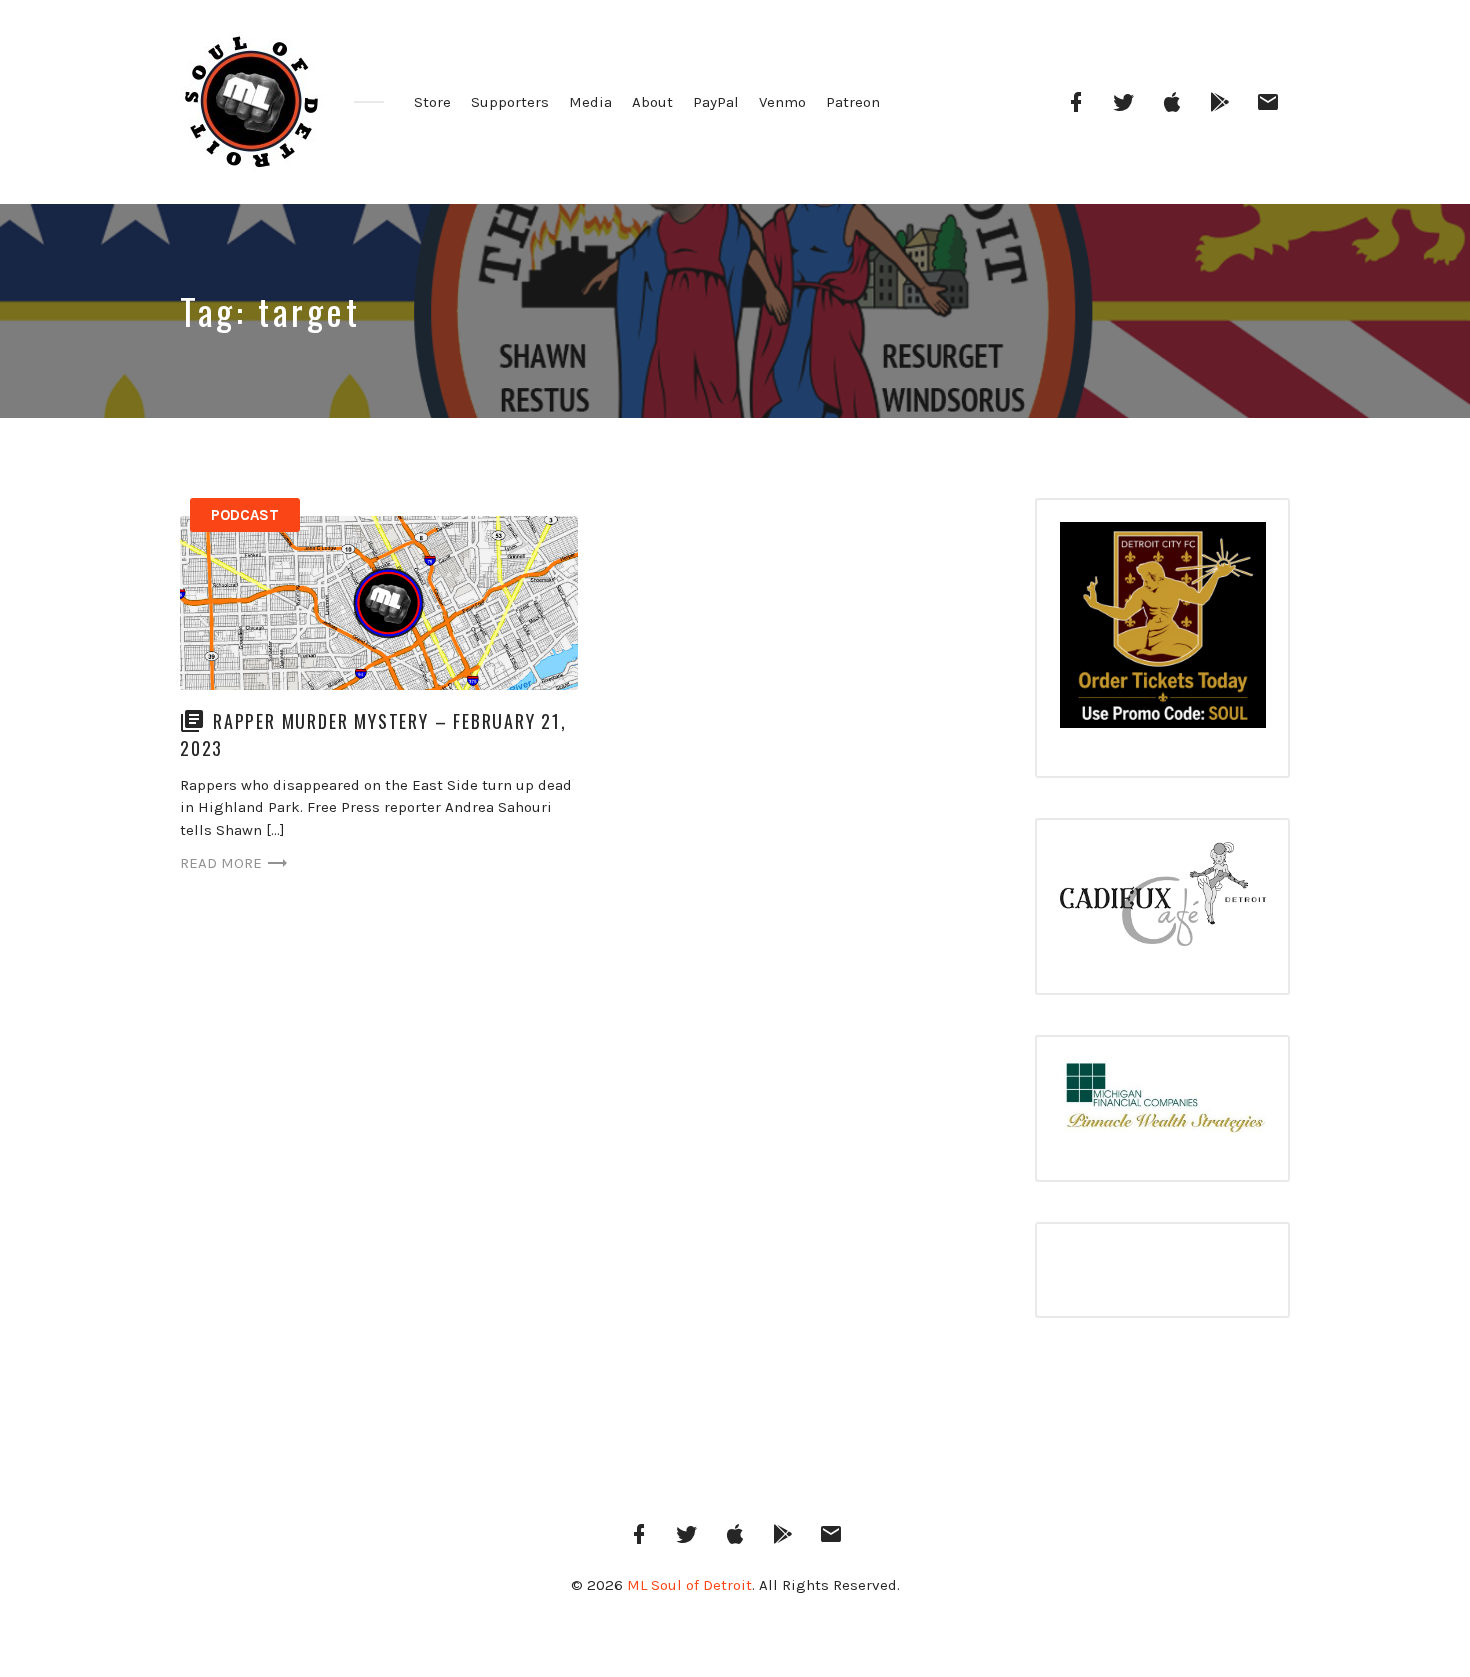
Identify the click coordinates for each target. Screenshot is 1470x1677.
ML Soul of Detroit (689, 1585)
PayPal (716, 102)
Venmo (782, 102)
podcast (245, 515)
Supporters (510, 102)
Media (590, 102)
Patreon (853, 102)
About (652, 102)
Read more (221, 863)
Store (432, 102)
